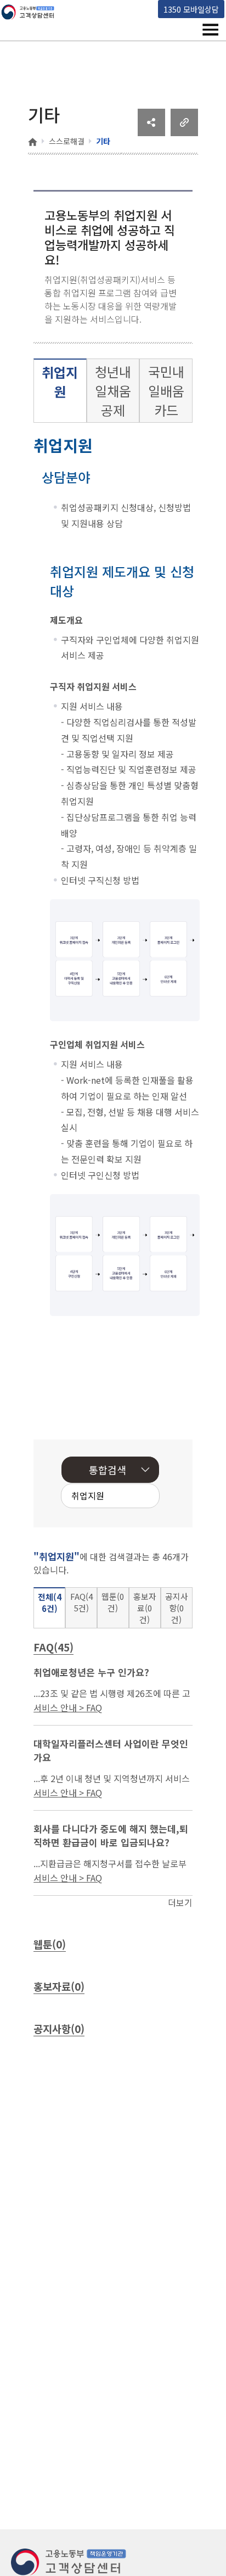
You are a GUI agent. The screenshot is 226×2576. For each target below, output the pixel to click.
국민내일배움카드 (166, 391)
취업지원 (60, 382)
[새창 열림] (151, 132)
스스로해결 (67, 141)
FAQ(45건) (81, 1602)
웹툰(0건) (113, 1602)
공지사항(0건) (177, 1608)
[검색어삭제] (117, 1497)
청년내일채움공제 (113, 391)
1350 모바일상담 (191, 9)
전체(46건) (50, 1603)
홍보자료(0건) (145, 1608)
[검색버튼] (134, 1497)
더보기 (180, 1902)
